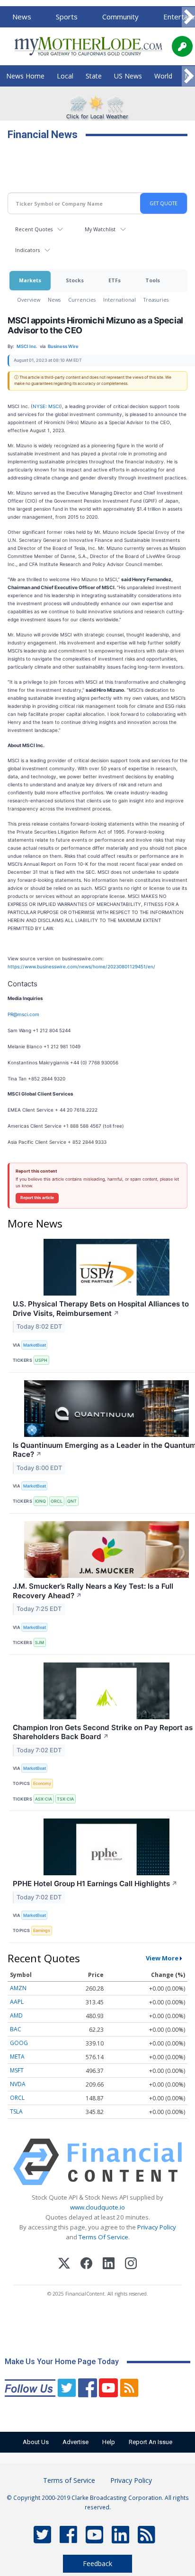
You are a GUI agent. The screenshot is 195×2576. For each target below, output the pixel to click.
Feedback (97, 2563)
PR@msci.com (23, 1014)
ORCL (57, 1501)
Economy (42, 1783)
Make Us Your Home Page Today (62, 2362)
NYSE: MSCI (46, 406)
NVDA (18, 2084)
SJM (40, 1642)
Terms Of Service (103, 2237)
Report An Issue (151, 2442)
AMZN (18, 1988)
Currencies (82, 300)
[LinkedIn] (109, 2265)
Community (120, 17)
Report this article (37, 1198)
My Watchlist (100, 229)
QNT (72, 1501)
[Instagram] (131, 2265)
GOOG (19, 2043)
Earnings (42, 1930)
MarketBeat (35, 1345)
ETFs (115, 280)
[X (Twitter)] (64, 2265)
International (120, 300)
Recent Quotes (34, 229)
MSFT (17, 2070)
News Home (25, 76)
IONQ (40, 1501)
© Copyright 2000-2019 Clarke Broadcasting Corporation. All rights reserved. (98, 2502)
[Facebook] (86, 2265)
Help (109, 2442)
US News (128, 76)
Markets (30, 280)
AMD (16, 2015)
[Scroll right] (188, 17)
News (22, 17)
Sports (67, 17)
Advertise (75, 2442)
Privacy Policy (157, 2227)
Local (65, 76)
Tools (153, 280)
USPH (41, 1360)
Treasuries (156, 300)
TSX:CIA (65, 1799)
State (94, 76)
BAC (16, 2029)
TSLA (16, 2111)
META (17, 2057)
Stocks (75, 280)
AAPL (17, 2002)
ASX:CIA (44, 1799)
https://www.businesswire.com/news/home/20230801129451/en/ (81, 966)
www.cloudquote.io (97, 2207)
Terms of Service (69, 2480)
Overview (29, 300)
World (163, 76)
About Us (36, 2442)
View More (162, 1958)
